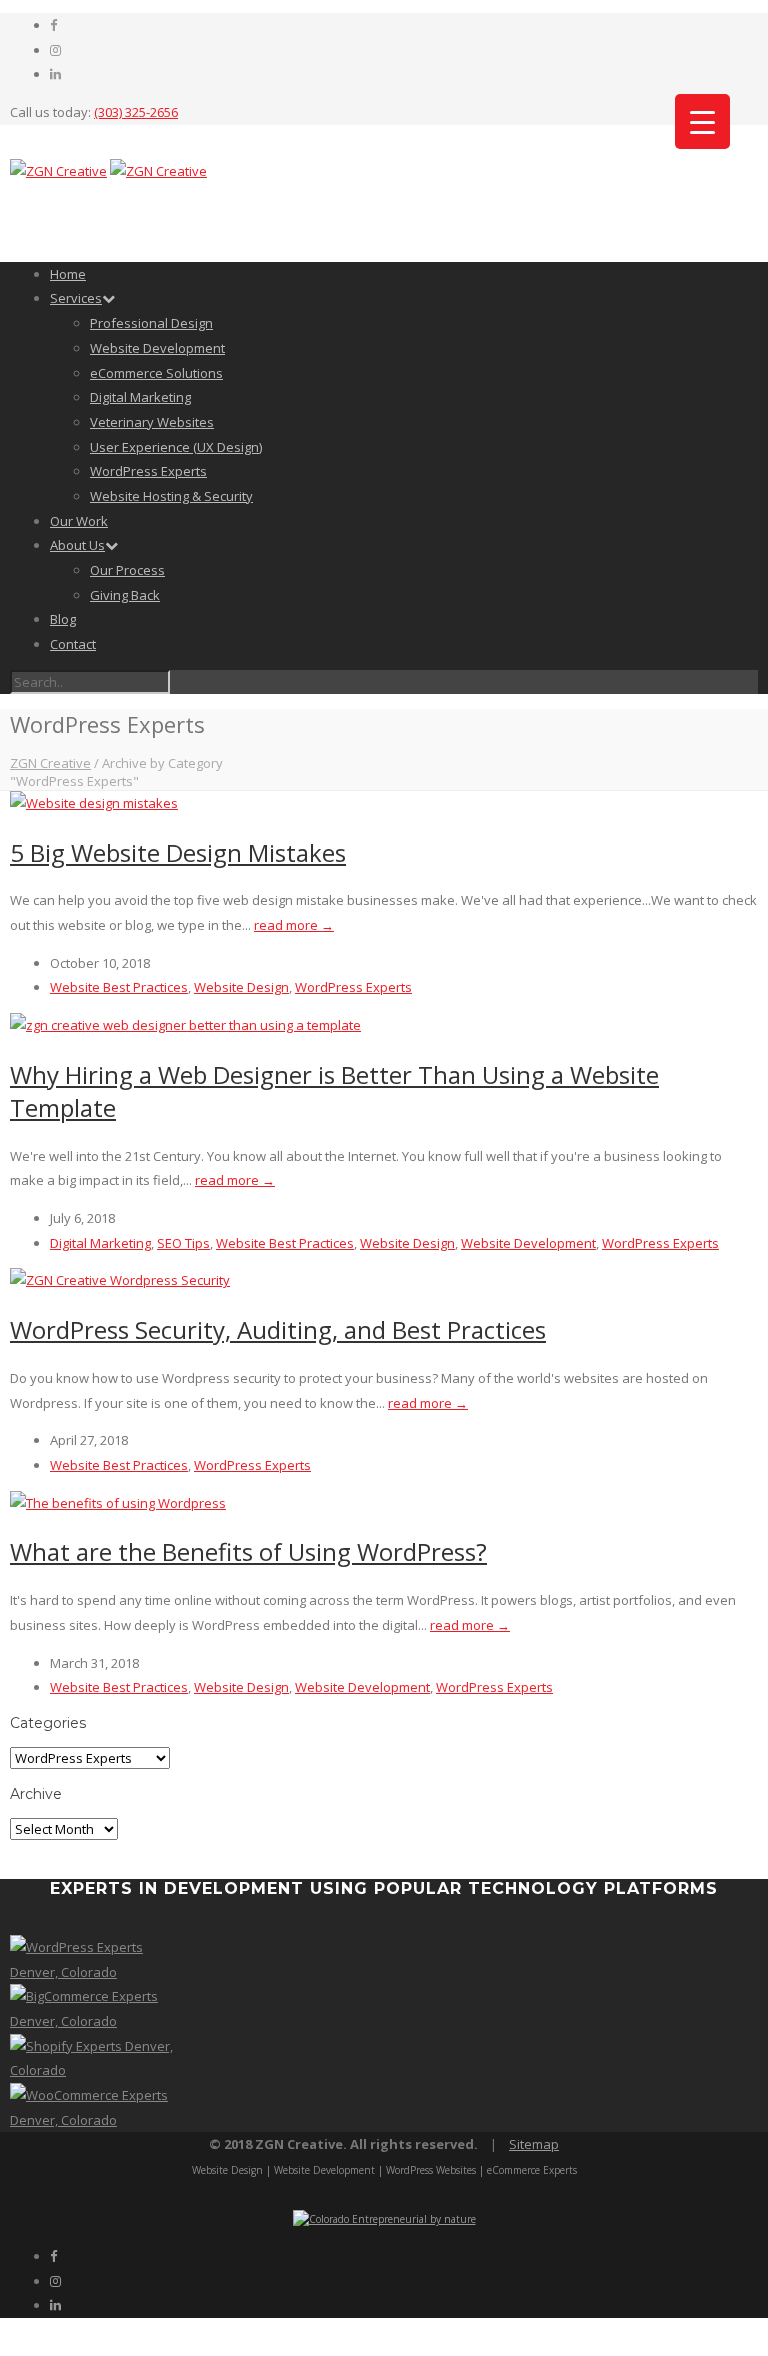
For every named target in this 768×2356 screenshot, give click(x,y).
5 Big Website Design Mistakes (178, 852)
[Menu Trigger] (702, 121)
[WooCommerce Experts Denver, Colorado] (96, 2120)
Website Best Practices (119, 987)
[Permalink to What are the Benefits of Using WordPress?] (118, 1503)
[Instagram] (55, 50)
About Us (77, 545)
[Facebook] (53, 25)
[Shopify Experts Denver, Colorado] (96, 2070)
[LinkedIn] (55, 74)
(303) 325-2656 (136, 112)
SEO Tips (183, 1243)
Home (68, 274)
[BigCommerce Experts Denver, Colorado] (96, 2021)
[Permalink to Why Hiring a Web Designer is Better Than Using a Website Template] (185, 1025)
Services (76, 298)
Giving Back (125, 595)
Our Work (79, 521)
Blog (63, 619)
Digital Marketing (140, 397)
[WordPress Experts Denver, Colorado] (96, 1972)
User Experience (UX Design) (176, 447)
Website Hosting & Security (171, 496)
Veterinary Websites (152, 422)
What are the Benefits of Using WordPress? (248, 1551)
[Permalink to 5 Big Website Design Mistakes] (94, 803)
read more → (294, 925)
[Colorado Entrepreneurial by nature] (384, 2219)
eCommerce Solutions (156, 373)
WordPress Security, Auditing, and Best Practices (278, 1329)
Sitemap (534, 2144)
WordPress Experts (148, 471)
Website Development (157, 348)
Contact (73, 644)
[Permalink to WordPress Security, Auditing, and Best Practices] (120, 1280)
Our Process (127, 570)
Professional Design (151, 323)
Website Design (241, 987)
